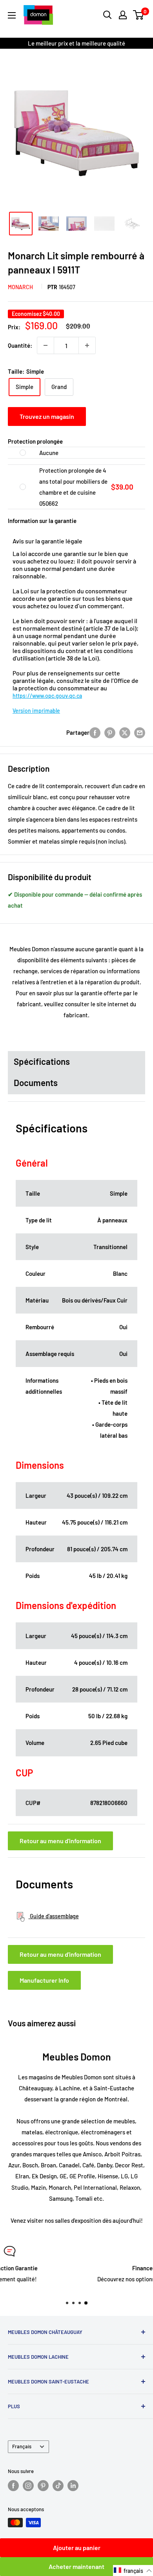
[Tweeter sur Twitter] (125, 732)
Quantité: (20, 345)
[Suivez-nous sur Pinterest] (43, 2486)
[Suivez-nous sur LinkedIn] (73, 2486)
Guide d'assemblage (54, 1916)
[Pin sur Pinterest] (110, 732)
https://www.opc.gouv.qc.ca (47, 696)
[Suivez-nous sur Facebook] (13, 2486)
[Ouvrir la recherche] (107, 15)
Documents (36, 1083)
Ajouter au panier (77, 2548)
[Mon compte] (123, 15)
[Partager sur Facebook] (95, 732)
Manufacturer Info (44, 1980)
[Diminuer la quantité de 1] (46, 345)
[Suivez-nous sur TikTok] (58, 2486)
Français (22, 2446)
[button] (133, 2570)
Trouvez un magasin (47, 416)
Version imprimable (36, 711)
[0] (139, 15)
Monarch (20, 287)
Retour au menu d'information (60, 1841)
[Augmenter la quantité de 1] (87, 345)
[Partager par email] (140, 732)
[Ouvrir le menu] (12, 15)
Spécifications (42, 1061)
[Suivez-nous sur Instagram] (28, 2486)
